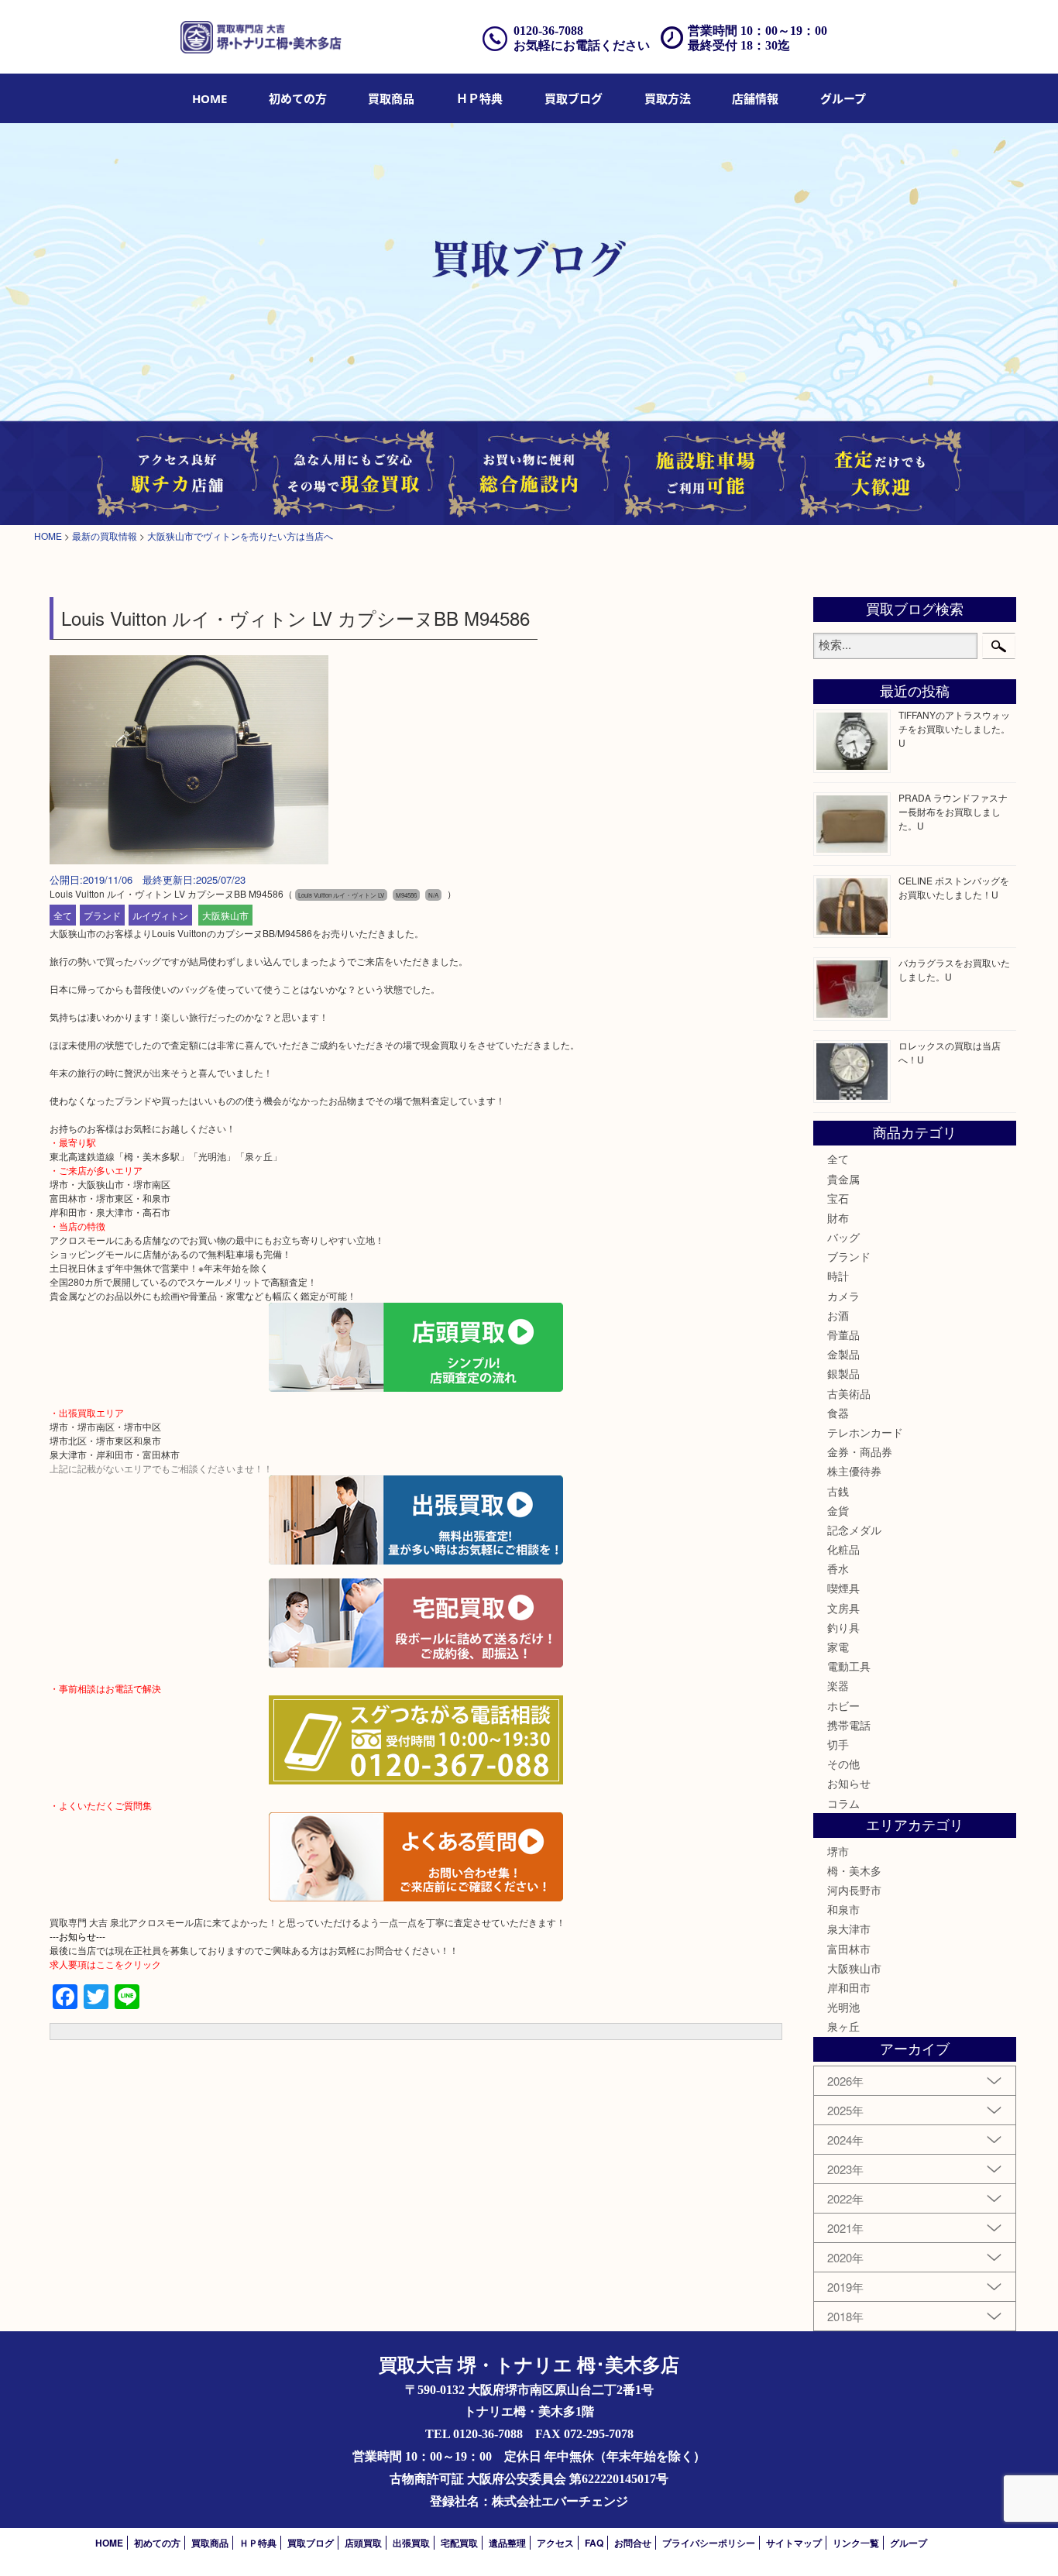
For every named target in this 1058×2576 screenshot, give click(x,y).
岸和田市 (849, 1987)
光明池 (843, 2007)
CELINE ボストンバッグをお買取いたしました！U (954, 887)
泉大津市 (849, 1929)
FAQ (594, 2543)
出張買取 (411, 2543)
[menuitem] (210, 98)
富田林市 (849, 1949)
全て (63, 915)
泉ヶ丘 (843, 2026)
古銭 (838, 1491)
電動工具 (849, 1666)
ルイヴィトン (160, 915)
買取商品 (391, 98)
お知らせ (849, 1783)
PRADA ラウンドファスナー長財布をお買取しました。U (953, 811)
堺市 (838, 1851)
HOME (210, 98)
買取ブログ (574, 98)
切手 (838, 1744)
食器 (838, 1413)
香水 (838, 1568)
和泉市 (843, 1909)
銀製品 (843, 1373)
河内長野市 (854, 1890)
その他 (843, 1764)
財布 (838, 1218)
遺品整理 (507, 2543)
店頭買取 (363, 2543)
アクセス (555, 2543)
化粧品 (843, 1549)
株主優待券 (854, 1471)
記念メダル (854, 1530)
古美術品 (849, 1393)
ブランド (102, 915)
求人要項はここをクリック (105, 1964)
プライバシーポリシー (709, 2543)
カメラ (843, 1296)
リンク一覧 (856, 2543)
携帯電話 (849, 1725)
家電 (838, 1647)
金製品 (843, 1354)
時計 (838, 1276)
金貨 (838, 1510)
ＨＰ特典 (479, 98)
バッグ (843, 1237)
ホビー (843, 1705)
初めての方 (298, 98)
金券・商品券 (860, 1451)
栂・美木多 (854, 1870)
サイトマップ (794, 2543)
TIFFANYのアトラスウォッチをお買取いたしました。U (954, 728)
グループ (843, 98)
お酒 (838, 1315)
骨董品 (843, 1334)
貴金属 (843, 1179)
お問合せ (633, 2543)
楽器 (838, 1685)
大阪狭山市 (225, 915)
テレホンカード (865, 1432)
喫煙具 (843, 1588)
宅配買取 (459, 2543)
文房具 (843, 1608)
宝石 (838, 1198)
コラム (843, 1803)
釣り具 (843, 1627)
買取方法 (668, 98)
